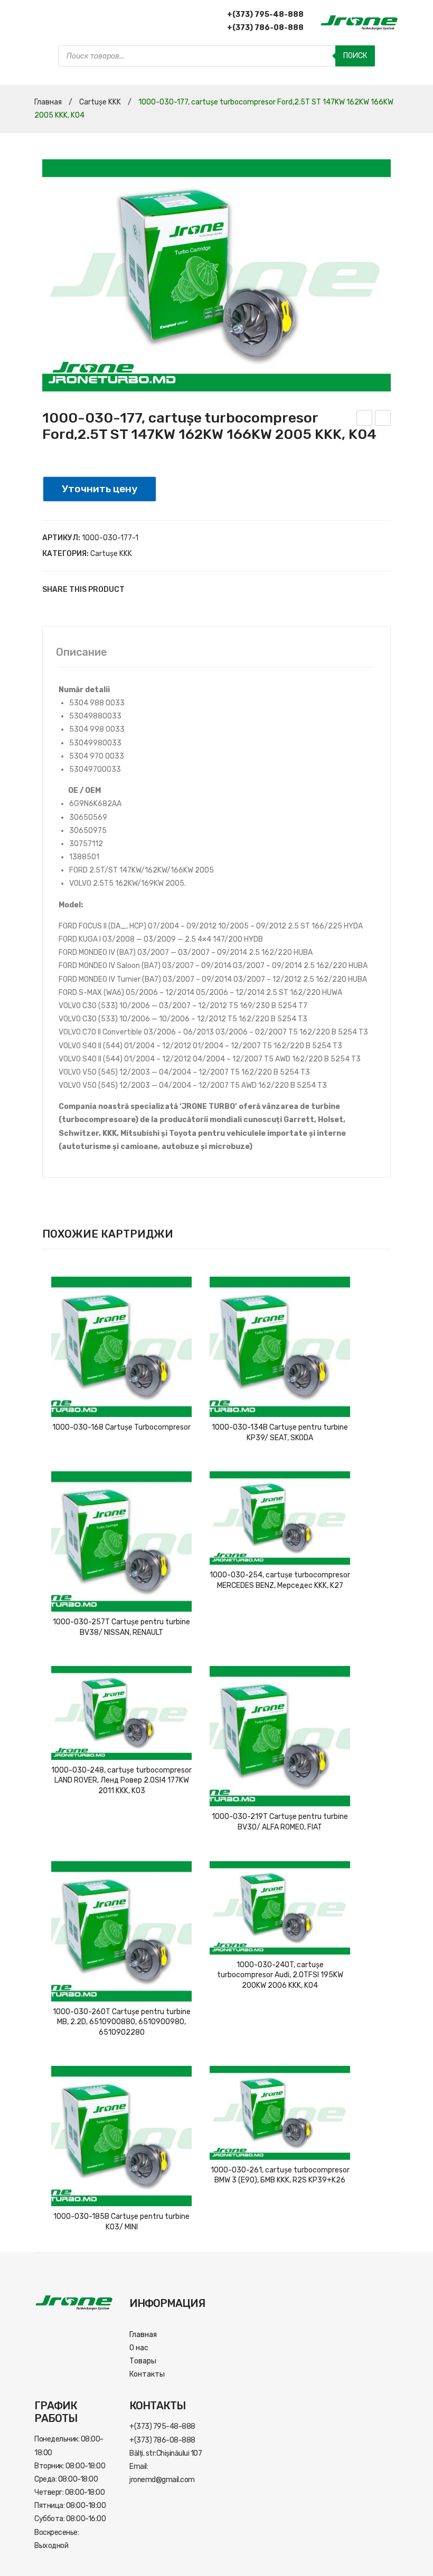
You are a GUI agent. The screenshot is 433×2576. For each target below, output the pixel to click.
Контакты (147, 2374)
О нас (139, 2348)
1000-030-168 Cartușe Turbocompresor (121, 1427)
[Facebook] (137, 590)
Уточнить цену (100, 489)
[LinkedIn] (201, 590)
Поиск (355, 56)
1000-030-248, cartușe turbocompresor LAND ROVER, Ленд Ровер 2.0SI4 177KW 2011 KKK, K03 (121, 1780)
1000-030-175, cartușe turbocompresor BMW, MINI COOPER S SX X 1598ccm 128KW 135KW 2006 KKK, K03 (383, 419)
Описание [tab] (82, 652)
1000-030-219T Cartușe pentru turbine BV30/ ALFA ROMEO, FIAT (280, 1822)
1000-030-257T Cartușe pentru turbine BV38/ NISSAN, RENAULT (121, 1627)
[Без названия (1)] (216, 275)
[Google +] (185, 590)
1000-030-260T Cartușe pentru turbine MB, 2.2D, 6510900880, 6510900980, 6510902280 (122, 2022)
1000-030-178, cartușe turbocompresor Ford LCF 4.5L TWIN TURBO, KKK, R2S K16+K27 (365, 419)
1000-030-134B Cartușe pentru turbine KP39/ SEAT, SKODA (280, 1433)
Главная (48, 102)
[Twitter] (153, 590)
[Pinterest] (169, 590)
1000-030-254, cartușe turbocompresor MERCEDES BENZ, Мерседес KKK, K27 (280, 1580)
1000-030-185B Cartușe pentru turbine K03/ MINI (121, 2222)
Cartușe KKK (100, 102)
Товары (143, 2361)
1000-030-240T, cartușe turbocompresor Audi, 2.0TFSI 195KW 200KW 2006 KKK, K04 (280, 1975)
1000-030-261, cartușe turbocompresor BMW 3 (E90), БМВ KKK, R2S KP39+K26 (280, 2175)
